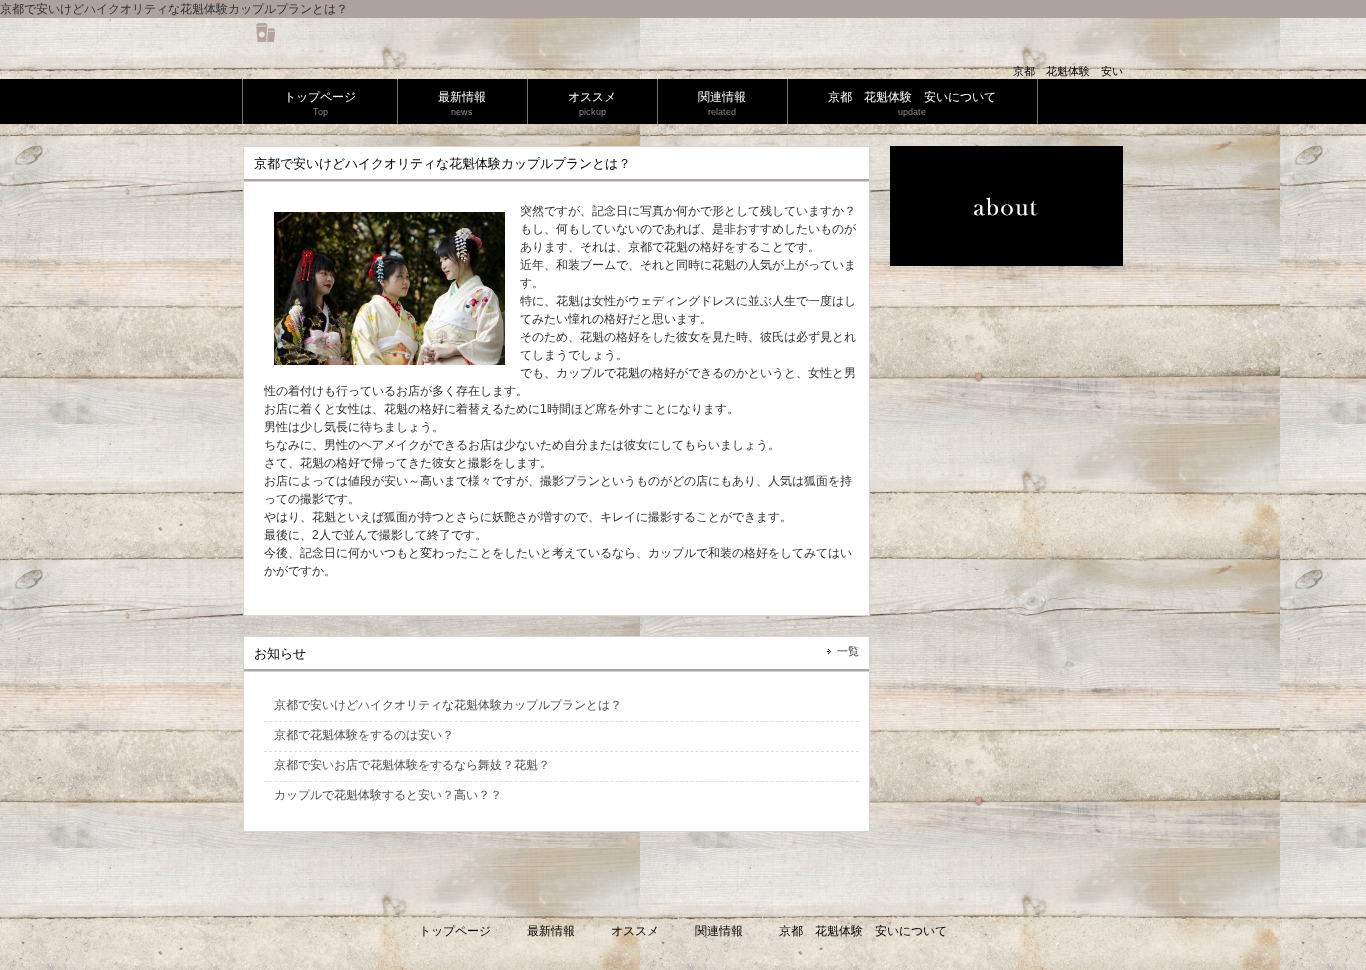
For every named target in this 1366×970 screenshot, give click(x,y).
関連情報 (719, 931)
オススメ (635, 931)
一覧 (848, 651)
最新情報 (551, 931)
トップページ (455, 931)
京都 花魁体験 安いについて (863, 931)
